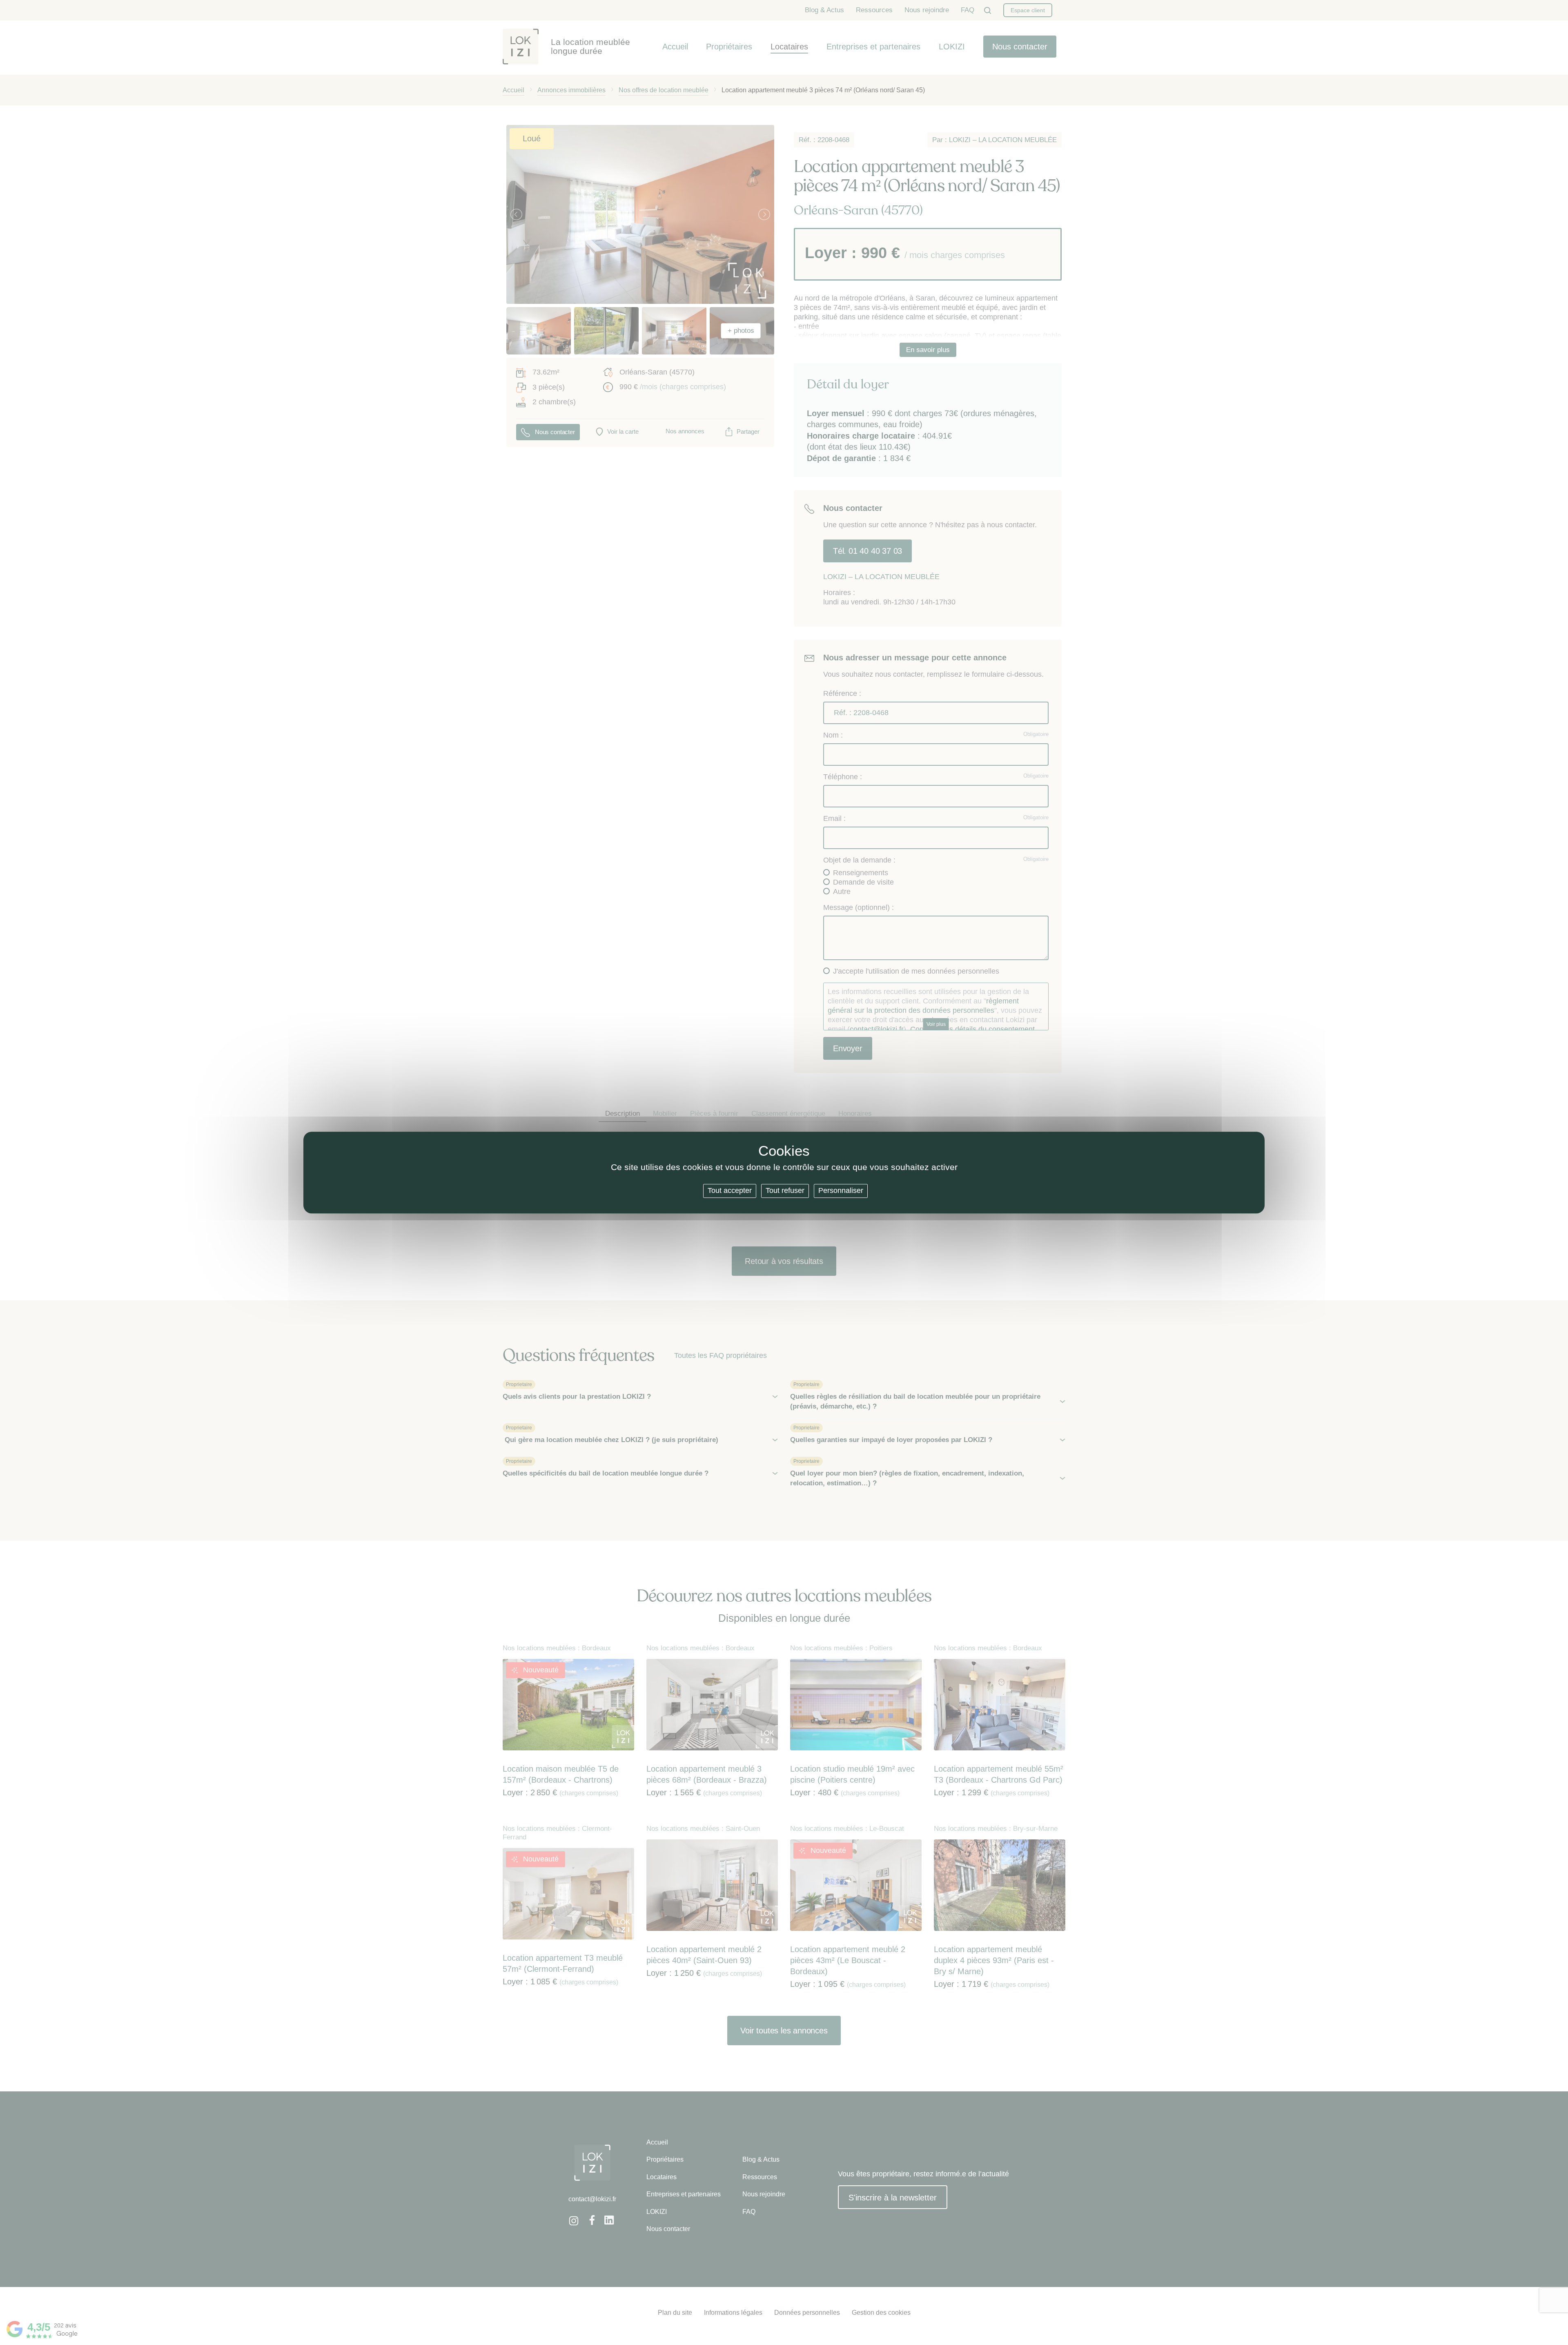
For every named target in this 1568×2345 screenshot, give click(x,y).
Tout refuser (785, 1190)
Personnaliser (841, 1190)
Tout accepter (730, 1190)
